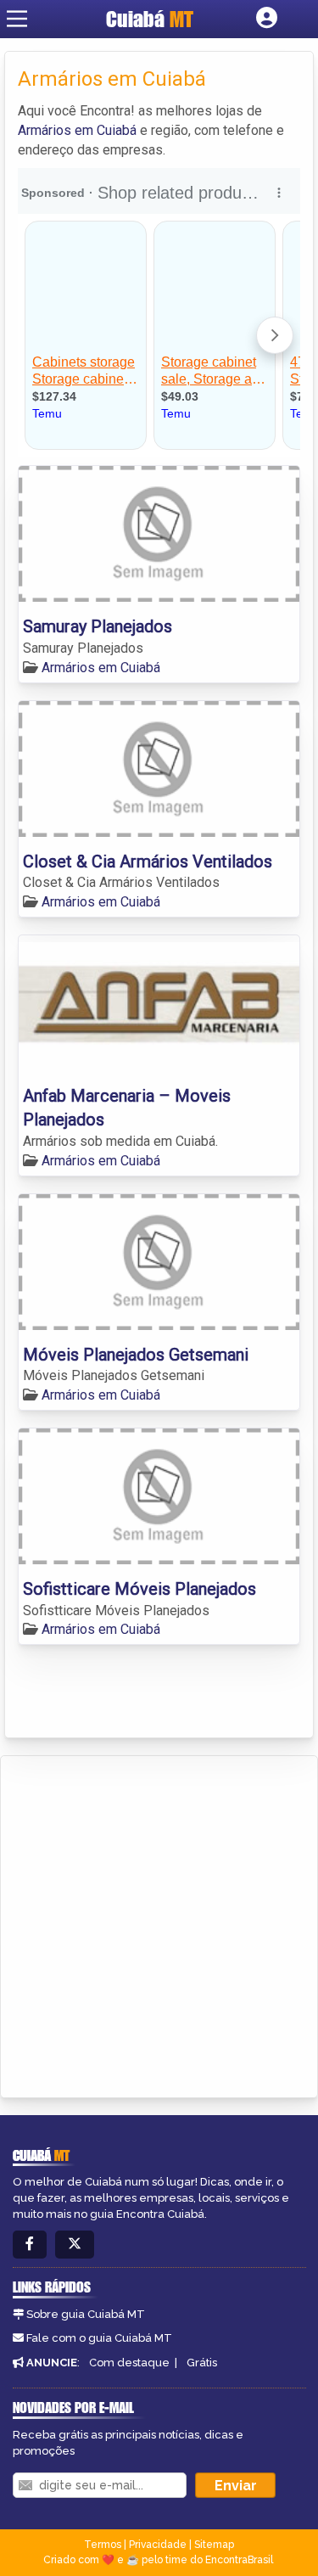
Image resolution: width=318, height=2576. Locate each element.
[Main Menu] (17, 19)
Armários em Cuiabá (77, 130)
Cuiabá (150, 19)
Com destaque (129, 2363)
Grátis (202, 2363)
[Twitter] (75, 2245)
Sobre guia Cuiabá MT (86, 2314)
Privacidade (158, 2545)
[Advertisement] (159, 1924)
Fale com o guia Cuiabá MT (99, 2338)
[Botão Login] (267, 19)
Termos (103, 2545)
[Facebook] (30, 2245)
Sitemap (214, 2545)
